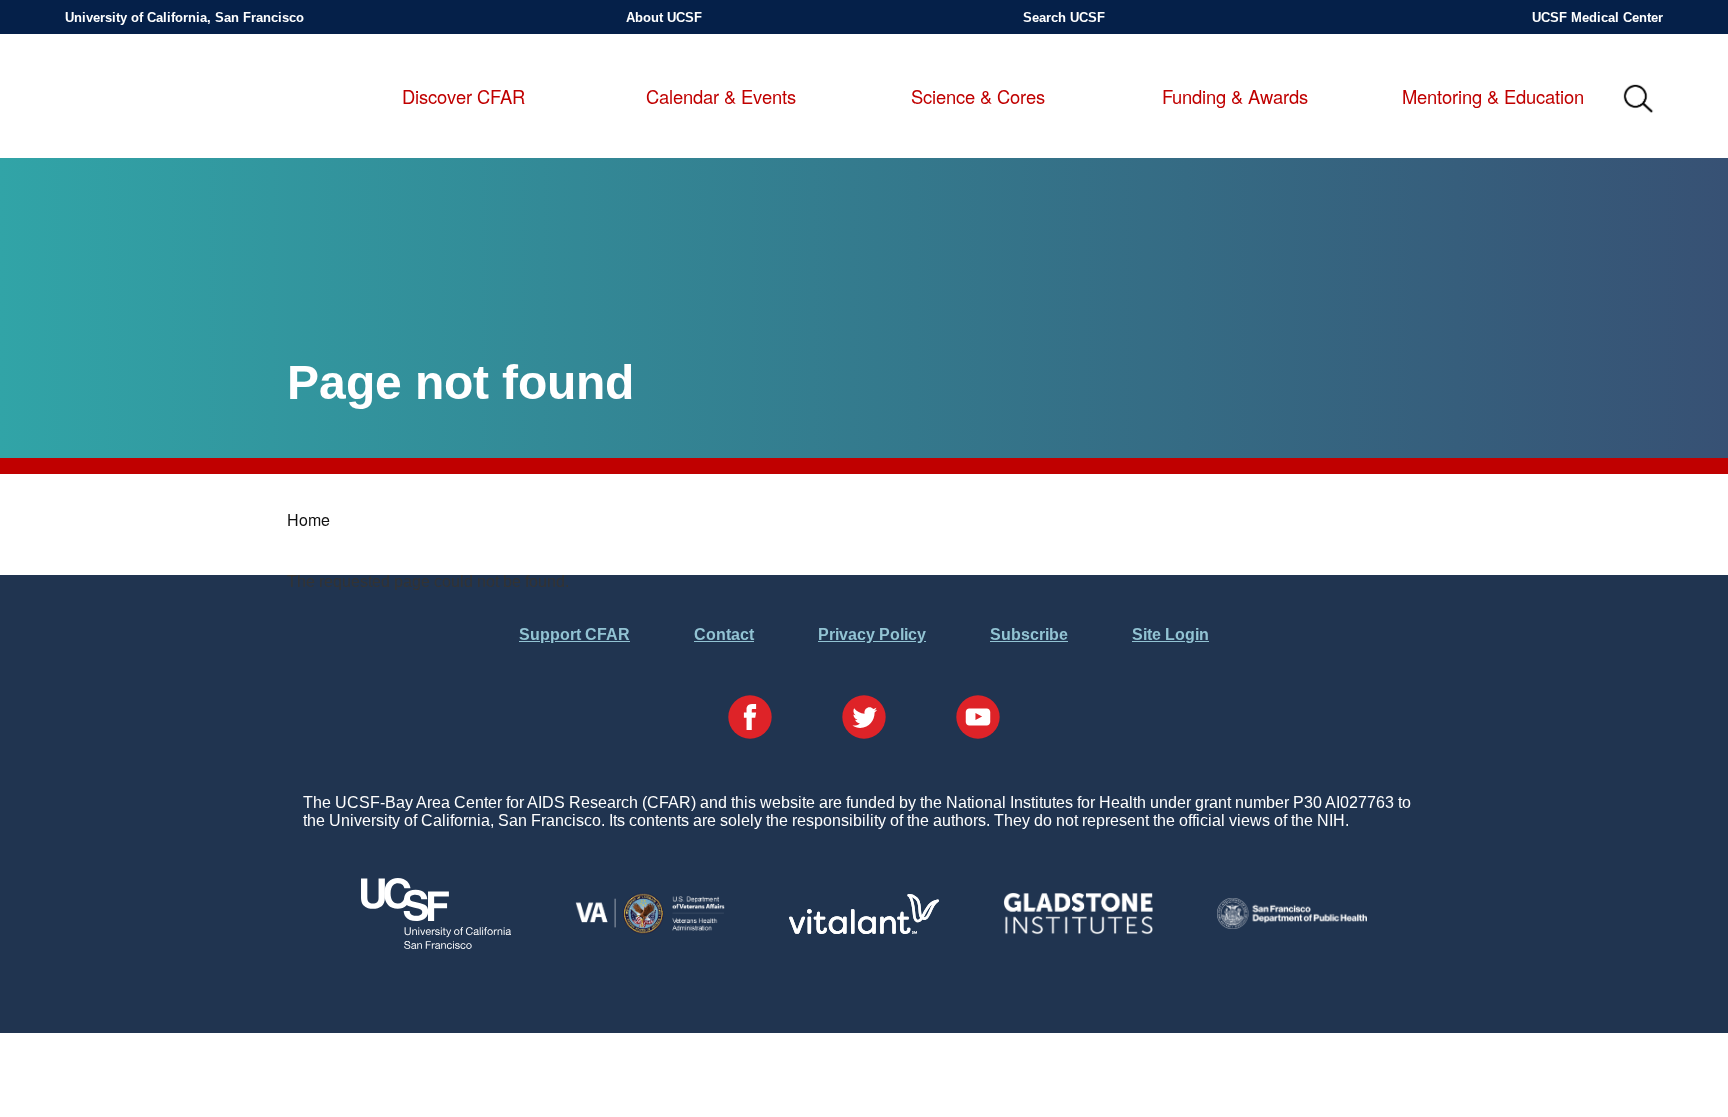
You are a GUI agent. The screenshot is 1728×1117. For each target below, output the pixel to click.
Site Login (1170, 634)
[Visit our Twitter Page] (864, 719)
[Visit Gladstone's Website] (1078, 929)
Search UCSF (1064, 17)
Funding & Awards (1235, 97)
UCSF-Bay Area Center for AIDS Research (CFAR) (171, 100)
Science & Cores (978, 97)
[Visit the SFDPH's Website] (1292, 923)
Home (308, 519)
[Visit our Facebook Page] (750, 719)
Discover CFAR (463, 97)
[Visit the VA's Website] (650, 929)
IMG (1639, 100)
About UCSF (664, 17)
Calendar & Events (721, 97)
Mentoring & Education (1493, 97)
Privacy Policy (872, 634)
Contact (724, 634)
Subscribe (1029, 634)
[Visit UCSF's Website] (436, 943)
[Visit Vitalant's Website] (864, 928)
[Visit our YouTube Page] (978, 719)
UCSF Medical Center (1597, 17)
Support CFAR (574, 634)
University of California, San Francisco (184, 17)
